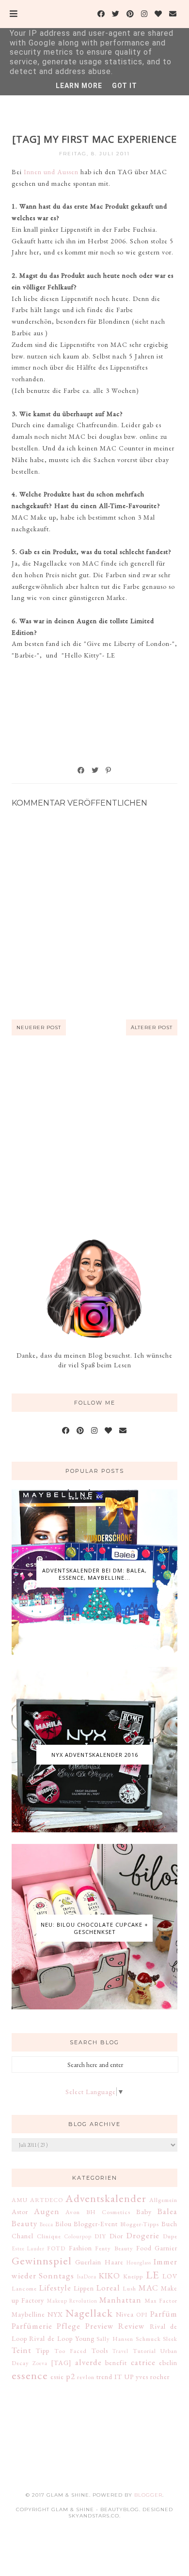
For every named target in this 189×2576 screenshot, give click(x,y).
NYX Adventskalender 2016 (95, 1755)
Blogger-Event (96, 2224)
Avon (73, 2212)
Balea (167, 2211)
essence (30, 2375)
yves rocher (153, 2377)
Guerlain (88, 2262)
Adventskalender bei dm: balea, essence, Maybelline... (94, 1574)
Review (132, 2326)
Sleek (170, 2339)
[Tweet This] (95, 770)
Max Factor (161, 2300)
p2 (71, 2376)
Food (144, 2248)
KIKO (110, 2276)
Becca (47, 2224)
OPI (142, 2314)
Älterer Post (152, 1027)
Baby (144, 2212)
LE (153, 2275)
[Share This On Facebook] (81, 770)
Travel (120, 2351)
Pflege (69, 2326)
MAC (149, 2288)
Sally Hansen (115, 2339)
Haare (114, 2262)
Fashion (80, 2248)
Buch (169, 2224)
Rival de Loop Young (62, 2338)
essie (57, 2377)
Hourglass (139, 2262)
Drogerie (143, 2235)
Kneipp (133, 2276)
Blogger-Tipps (140, 2224)
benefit (116, 2363)
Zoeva (40, 2363)
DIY (100, 2236)
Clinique (49, 2236)
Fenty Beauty (114, 2248)
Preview (100, 2326)
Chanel (23, 2236)
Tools (100, 2351)
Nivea (125, 2314)
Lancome (24, 2288)
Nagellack (89, 2313)
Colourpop (78, 2236)
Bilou (63, 2224)
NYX (55, 2314)
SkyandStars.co (94, 2516)
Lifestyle (55, 2288)
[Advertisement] (94, 1137)
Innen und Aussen (51, 172)
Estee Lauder (28, 2248)
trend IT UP (115, 2377)
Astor (20, 2212)
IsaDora (87, 2276)
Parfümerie (32, 2326)
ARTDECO (47, 2200)
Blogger (148, 2495)
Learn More (79, 86)
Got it (125, 86)
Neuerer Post (39, 1027)
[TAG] (61, 2363)
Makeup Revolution (72, 2301)
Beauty (24, 2223)
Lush (129, 2288)
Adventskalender (106, 2198)
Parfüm (164, 2314)
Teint (22, 2350)
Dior (116, 2236)
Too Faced (71, 2351)
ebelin (168, 2363)
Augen (47, 2211)
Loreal (108, 2288)
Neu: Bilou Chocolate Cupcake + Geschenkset (94, 1928)
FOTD (56, 2248)
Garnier (166, 2248)
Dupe (170, 2236)
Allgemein (163, 2200)
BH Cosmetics (108, 2212)
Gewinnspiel (42, 2261)
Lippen (84, 2288)
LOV (170, 2276)
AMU (20, 2200)
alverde (88, 2362)
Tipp (43, 2351)
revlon (86, 2377)
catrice (143, 2362)
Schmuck (148, 2339)
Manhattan (120, 2300)
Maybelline (28, 2314)
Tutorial (144, 2351)
